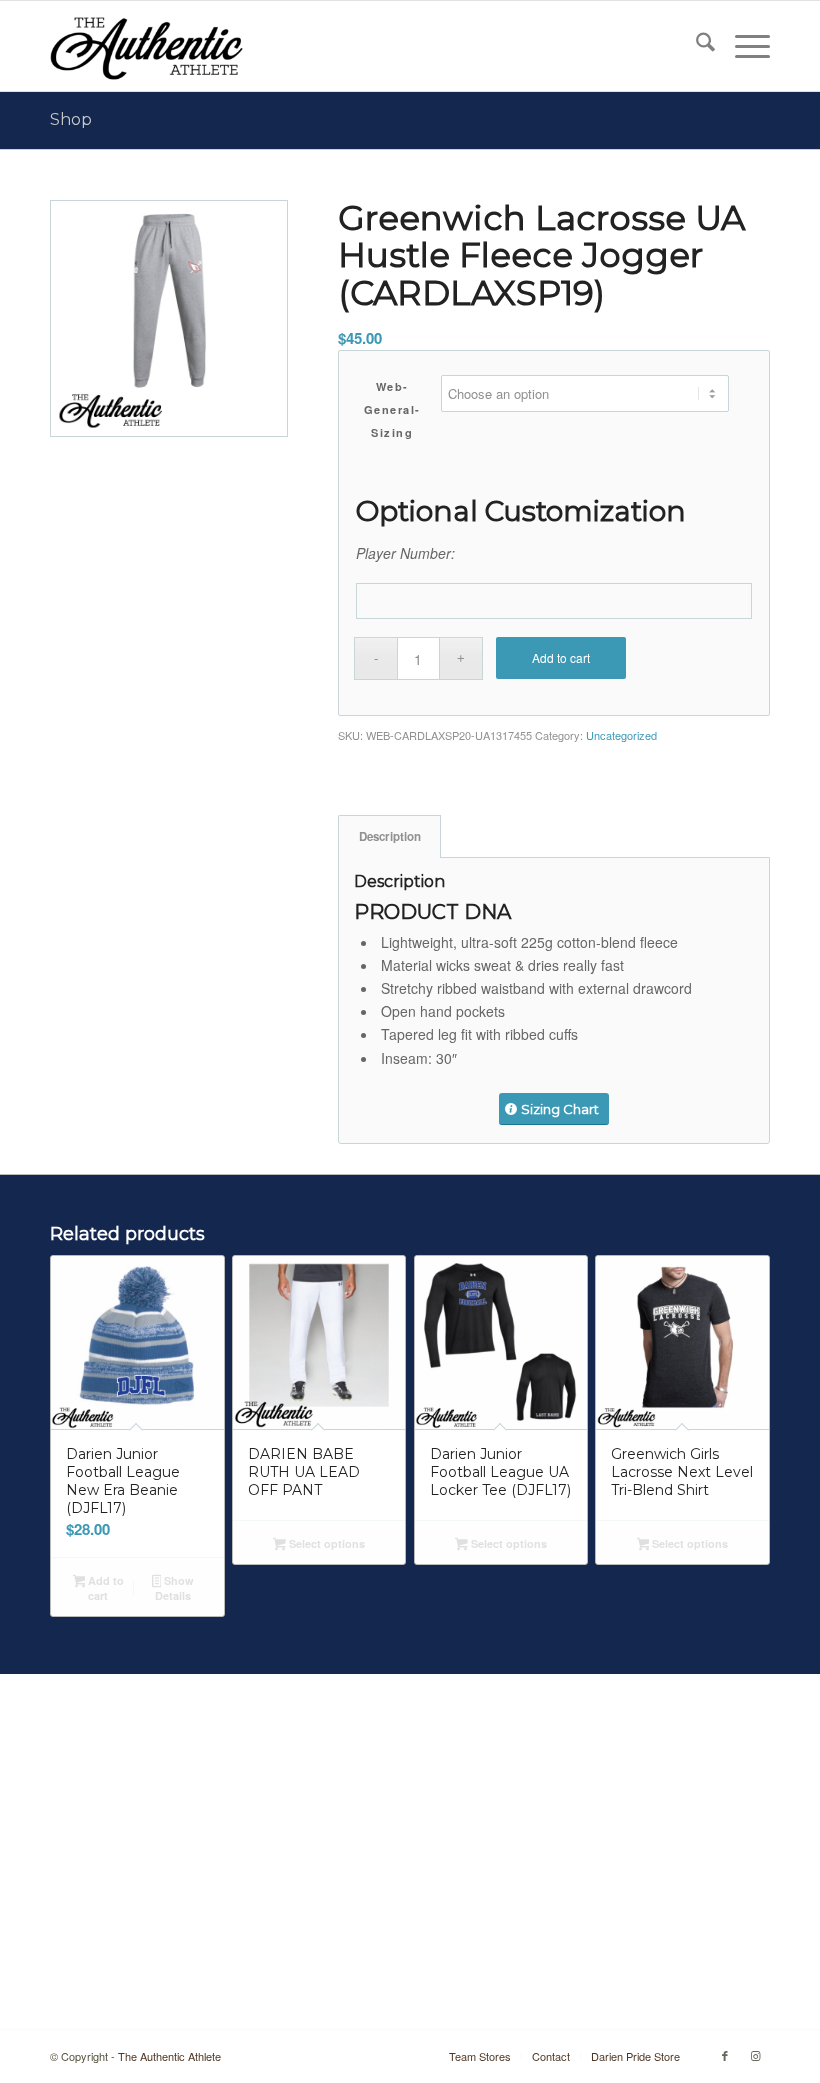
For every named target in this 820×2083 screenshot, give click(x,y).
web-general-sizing (392, 409)
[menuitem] (695, 46)
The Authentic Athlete (169, 2056)
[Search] (695, 46)
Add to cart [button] (104, 1588)
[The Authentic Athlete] (146, 46)
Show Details (174, 1588)
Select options (325, 1543)
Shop (71, 119)
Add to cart (561, 657)
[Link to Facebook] (725, 2055)
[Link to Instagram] (755, 2055)
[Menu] (742, 46)
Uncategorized (621, 735)
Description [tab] (390, 836)
